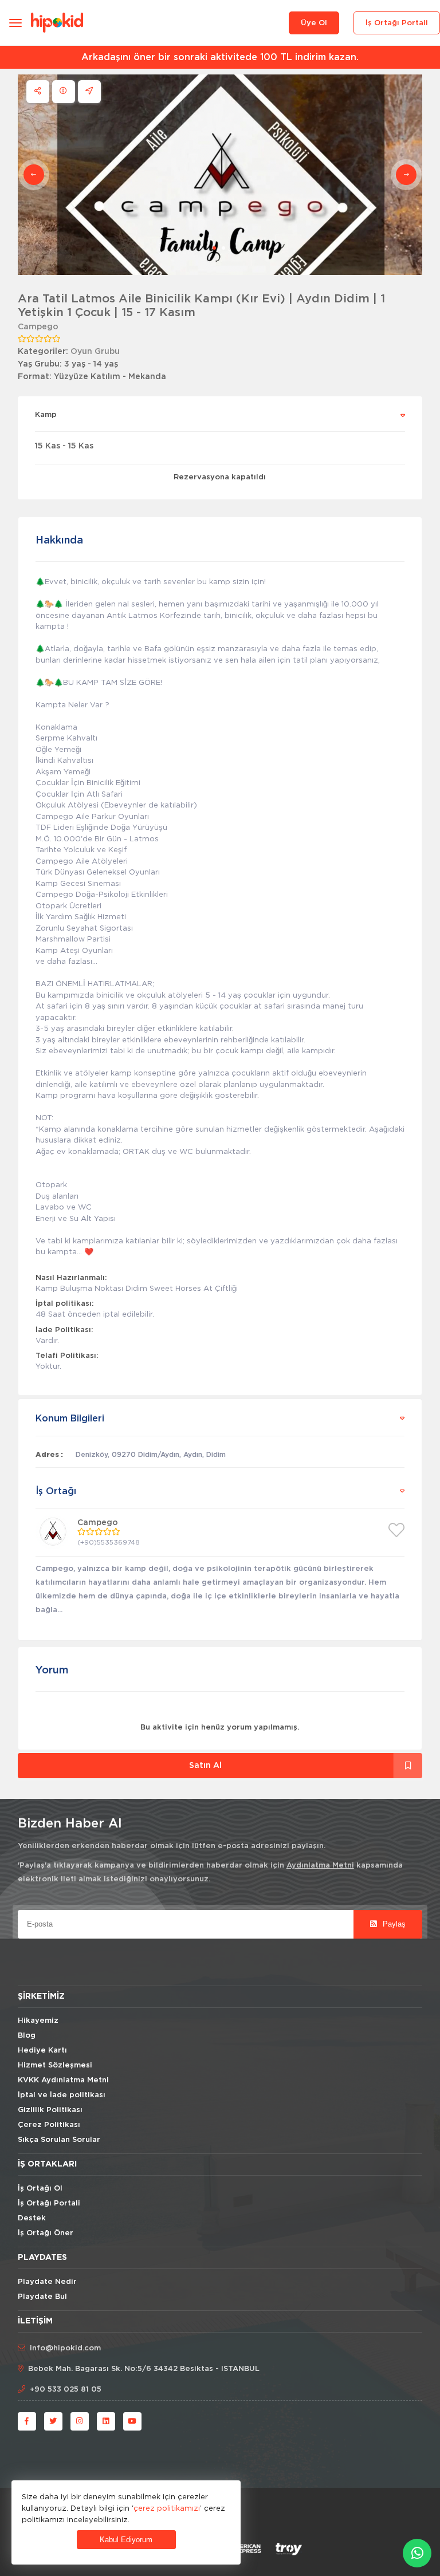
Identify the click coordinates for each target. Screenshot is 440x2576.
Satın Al (205, 1766)
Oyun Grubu (95, 352)
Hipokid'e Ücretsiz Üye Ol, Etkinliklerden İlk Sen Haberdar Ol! (220, 57)
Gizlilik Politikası (50, 2110)
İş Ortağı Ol (40, 2189)
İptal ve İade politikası (62, 2095)
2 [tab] (223, 248)
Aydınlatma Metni (320, 1866)
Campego (38, 327)
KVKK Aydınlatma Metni (63, 2080)
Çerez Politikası (49, 2125)
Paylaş (393, 1924)
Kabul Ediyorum (126, 2540)
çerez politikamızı (167, 2508)
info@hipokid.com (65, 2348)
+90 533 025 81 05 (66, 2390)
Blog (27, 2036)
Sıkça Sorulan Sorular (59, 2140)
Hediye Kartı (42, 2051)
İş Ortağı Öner (46, 2233)
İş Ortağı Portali (397, 23)
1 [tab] (214, 248)
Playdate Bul (42, 2297)
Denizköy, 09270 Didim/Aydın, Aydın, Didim (151, 1455)
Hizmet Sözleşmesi (55, 2065)
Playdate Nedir (47, 2282)
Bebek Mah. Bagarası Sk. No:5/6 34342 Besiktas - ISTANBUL (144, 2369)
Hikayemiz (38, 2021)
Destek (32, 2218)
